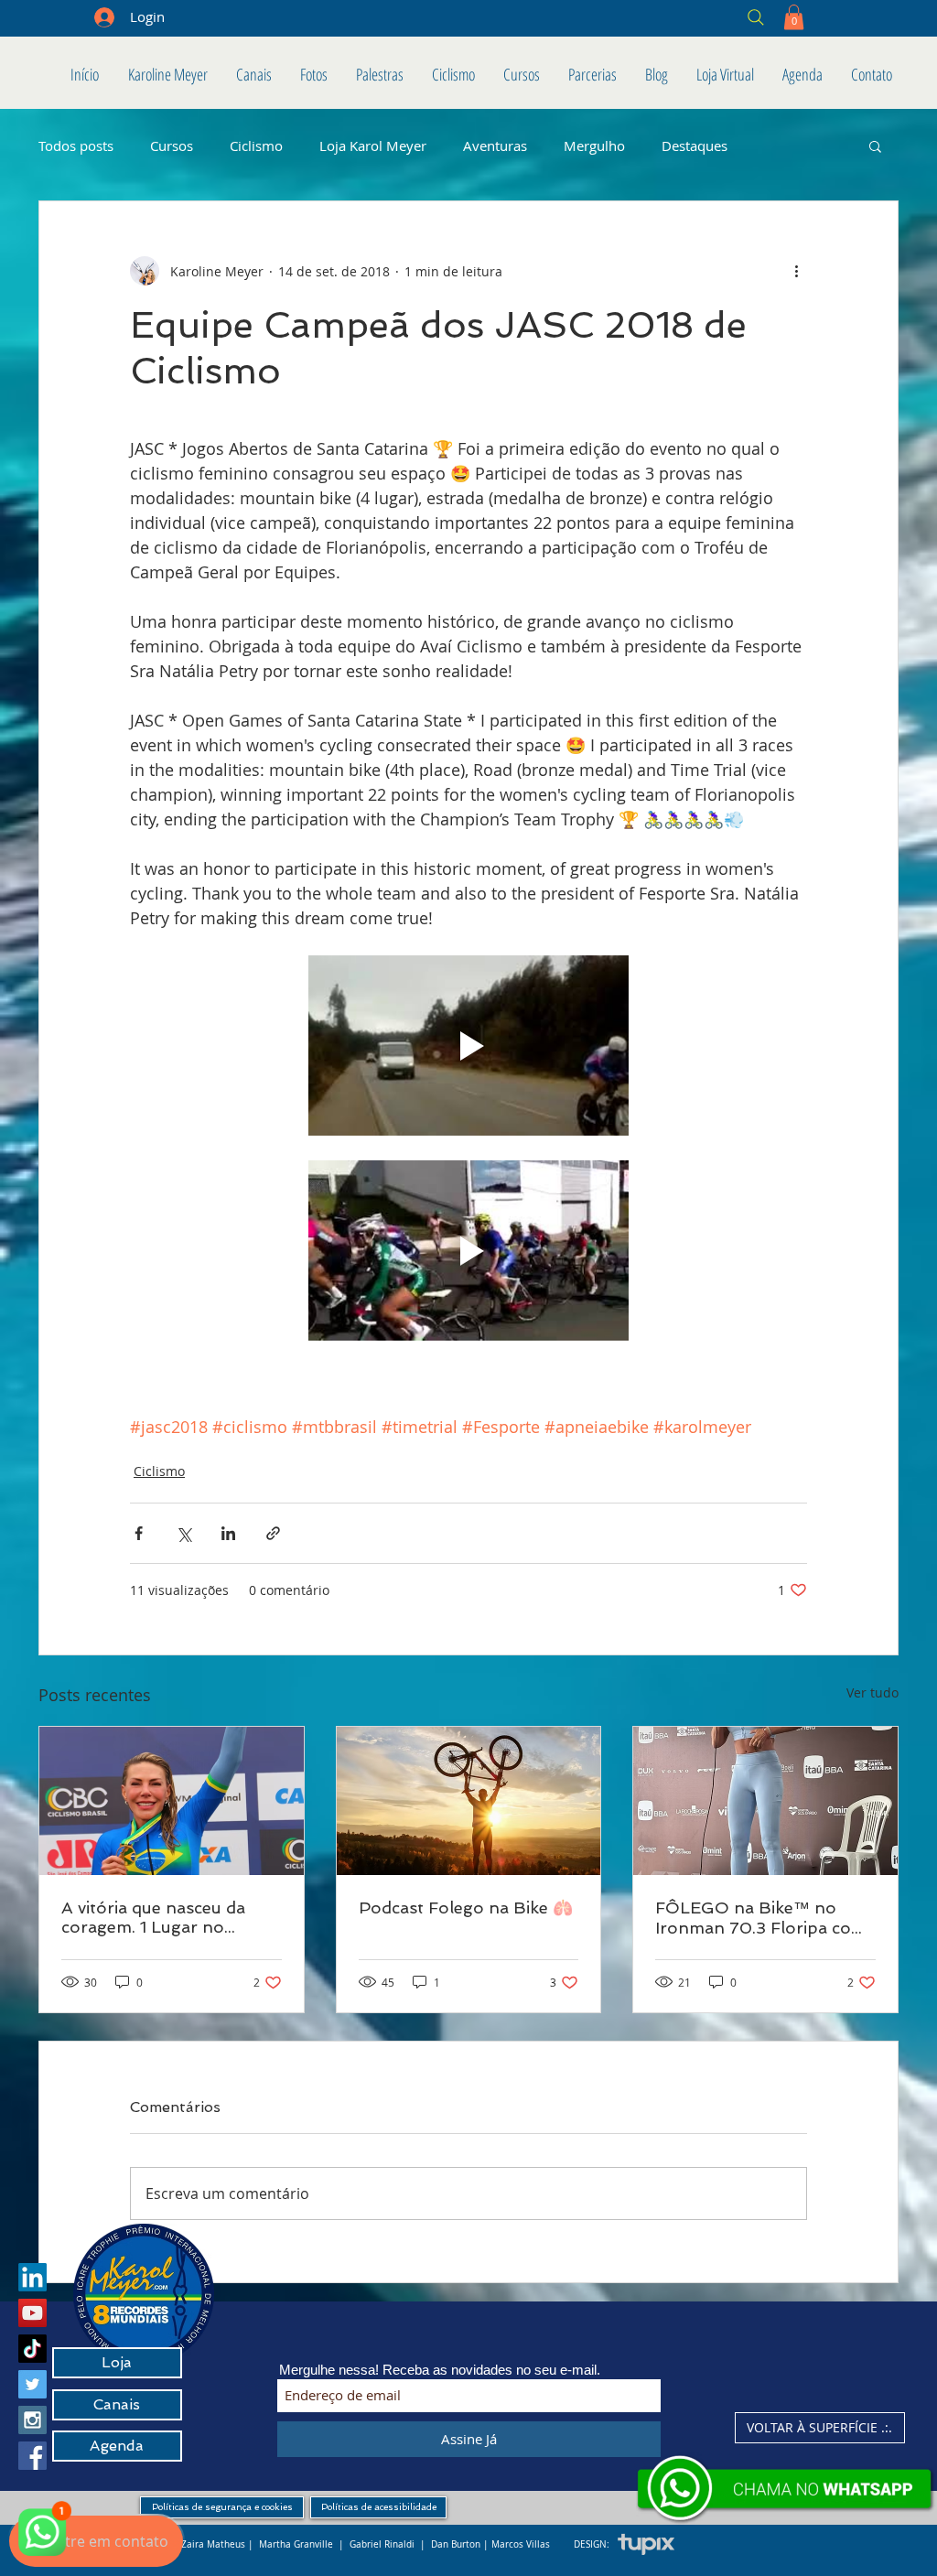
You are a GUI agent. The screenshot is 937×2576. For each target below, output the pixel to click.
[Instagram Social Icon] (32, 2420)
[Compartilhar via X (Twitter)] (183, 1533)
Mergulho (594, 146)
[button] (794, 17)
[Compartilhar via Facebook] (139, 1533)
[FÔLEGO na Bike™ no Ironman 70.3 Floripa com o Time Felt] (765, 1801)
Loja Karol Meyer (373, 146)
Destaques (695, 146)
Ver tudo (872, 1692)
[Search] (624, 17)
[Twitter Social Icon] (32, 2384)
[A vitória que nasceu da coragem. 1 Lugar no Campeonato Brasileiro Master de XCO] (172, 1801)
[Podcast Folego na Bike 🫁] (469, 1801)
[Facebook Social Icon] (32, 2456)
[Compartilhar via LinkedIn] (228, 1533)
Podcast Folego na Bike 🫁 (466, 1908)
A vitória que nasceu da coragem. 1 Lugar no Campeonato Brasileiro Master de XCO (155, 1917)
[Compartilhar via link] (273, 1533)
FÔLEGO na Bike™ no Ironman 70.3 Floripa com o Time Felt (761, 1918)
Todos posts (76, 146)
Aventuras (495, 146)
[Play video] (468, 1045)
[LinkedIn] (32, 2277)
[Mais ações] (796, 271)
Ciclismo (256, 146)
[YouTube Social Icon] (32, 2313)
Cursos (172, 146)
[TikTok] (32, 2349)
